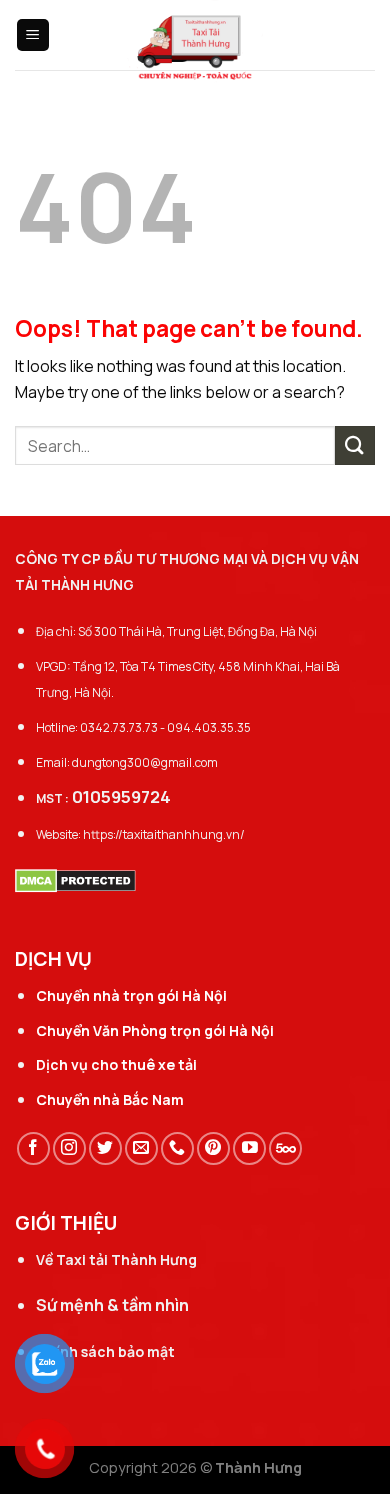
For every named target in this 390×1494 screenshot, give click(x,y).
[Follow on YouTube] (249, 1148)
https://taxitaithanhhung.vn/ (164, 834)
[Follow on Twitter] (105, 1148)
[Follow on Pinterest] (213, 1148)
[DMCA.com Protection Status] (75, 879)
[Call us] (177, 1148)
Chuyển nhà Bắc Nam (110, 1099)
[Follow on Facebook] (33, 1148)
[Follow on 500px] (285, 1148)
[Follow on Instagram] (69, 1148)
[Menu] (33, 35)
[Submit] (355, 445)
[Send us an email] (141, 1148)
